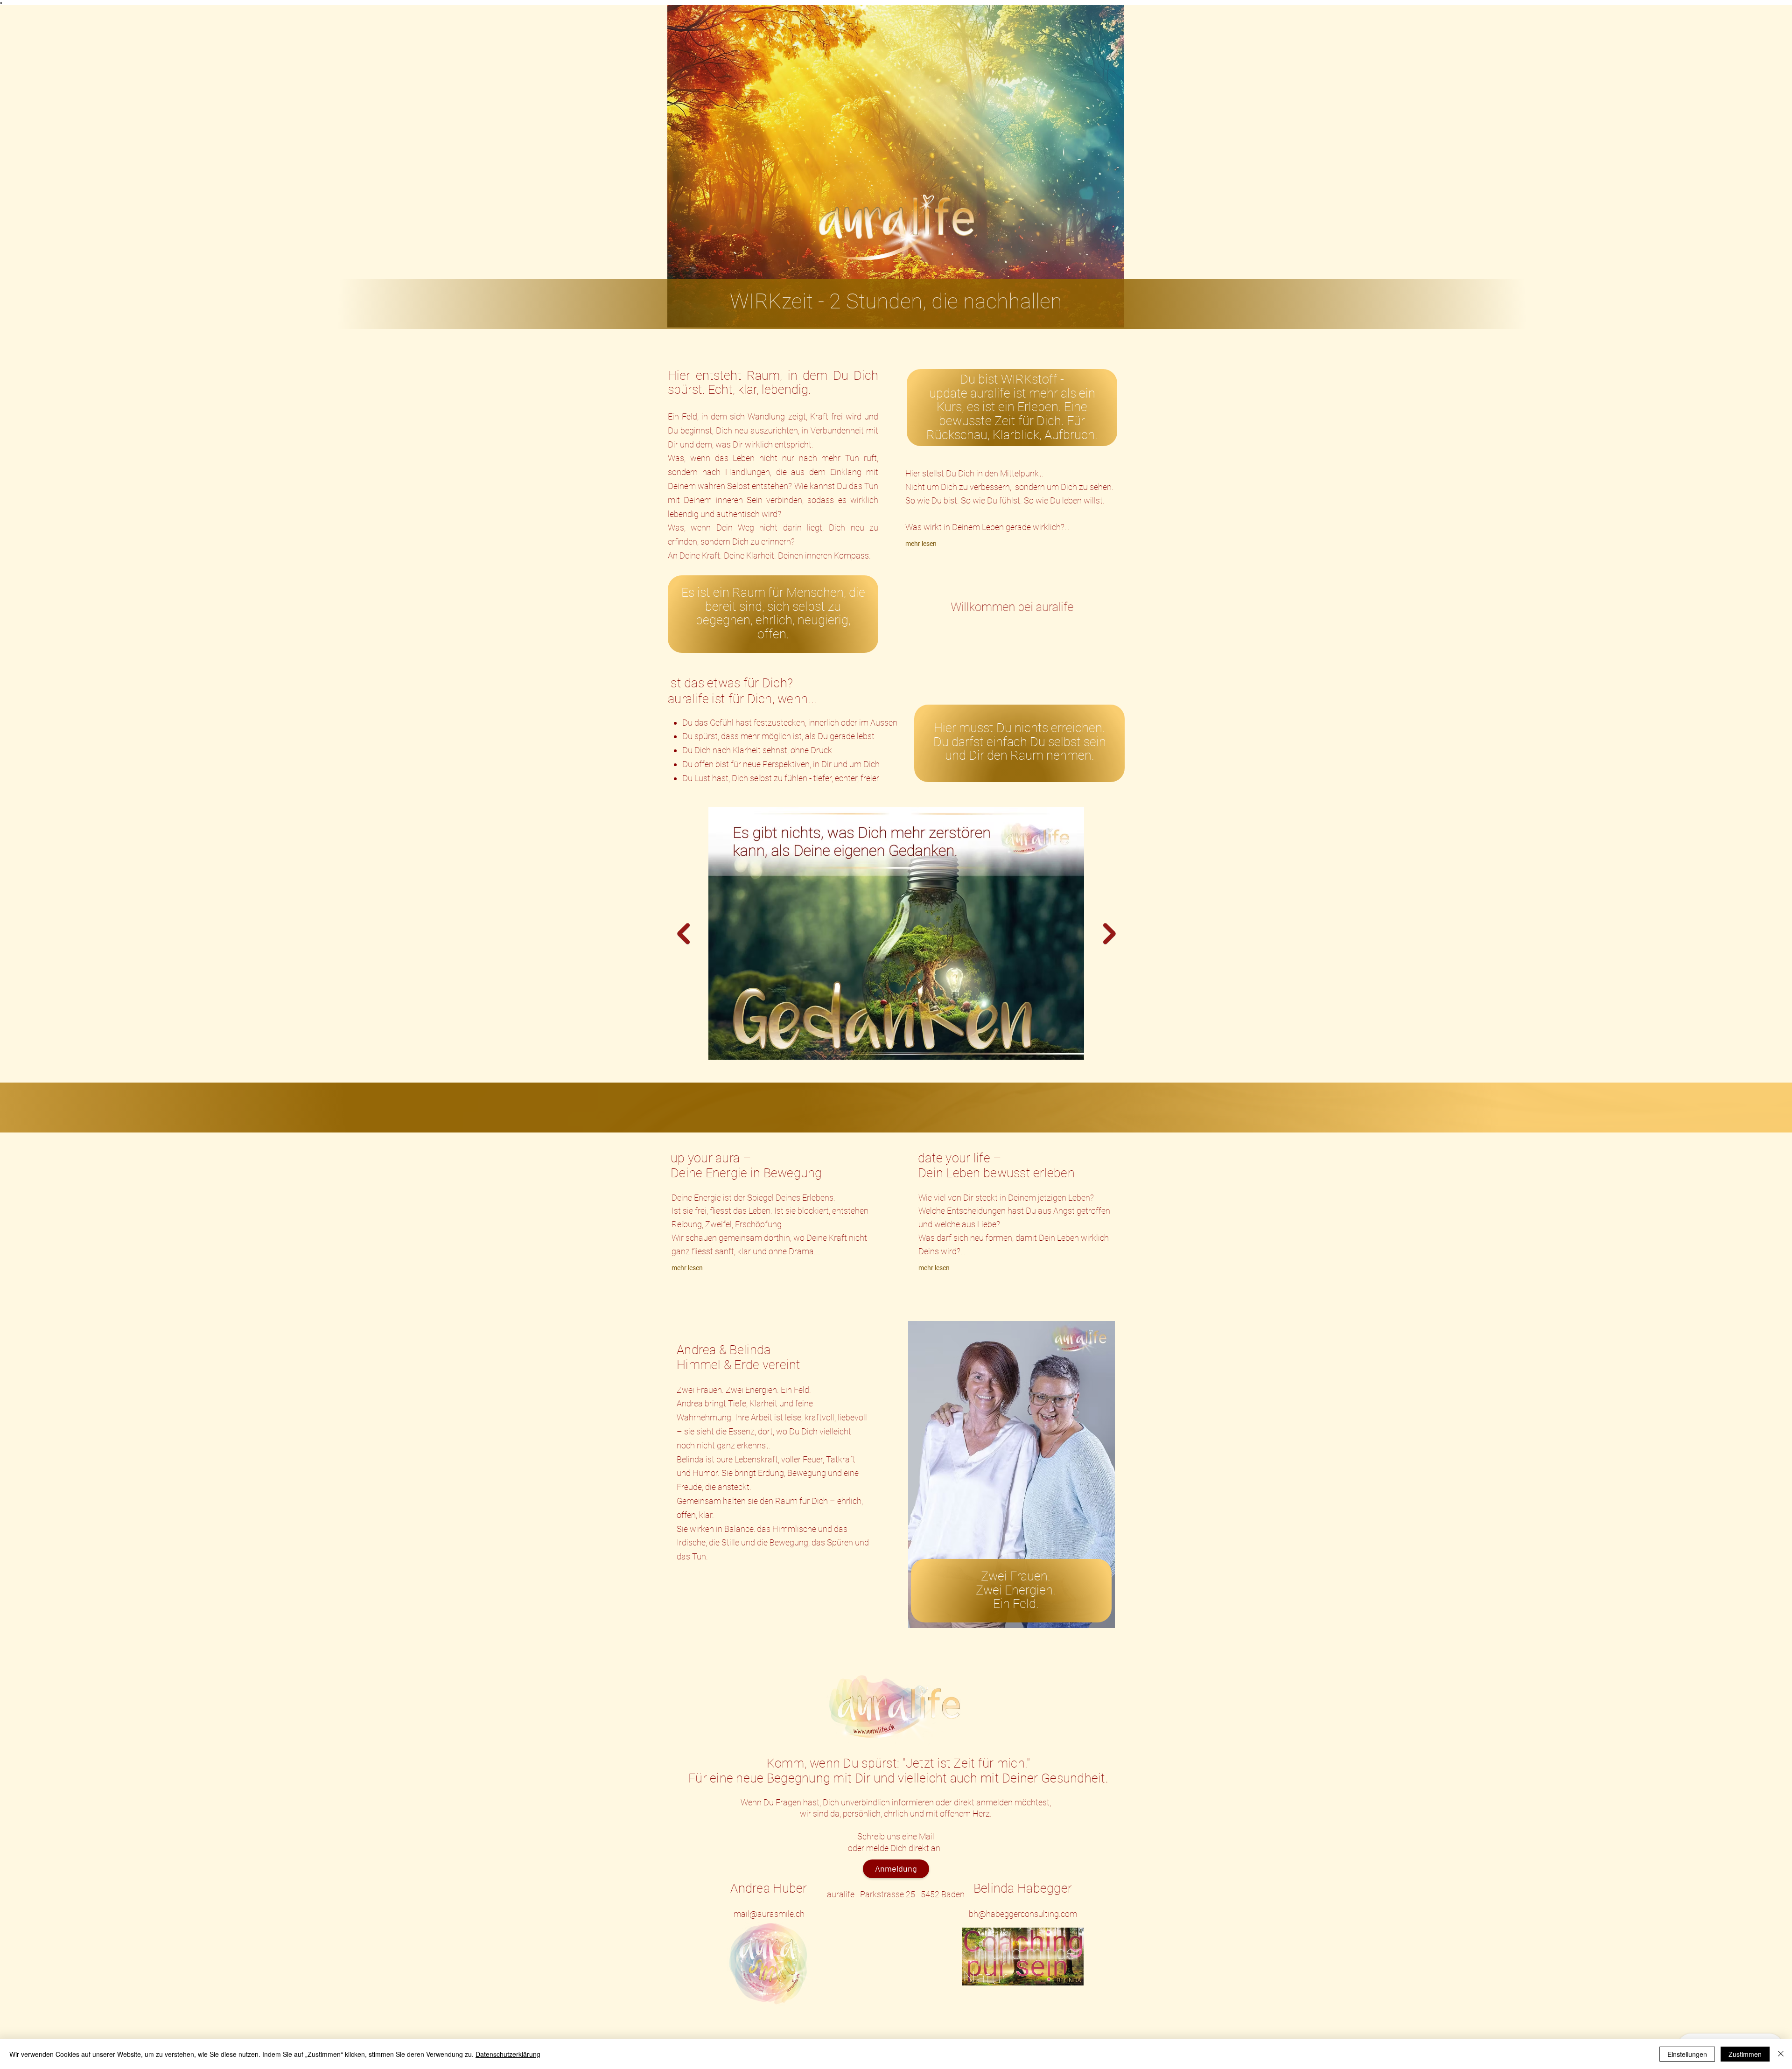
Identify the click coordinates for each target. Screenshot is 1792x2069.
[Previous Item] (683, 933)
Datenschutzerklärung (508, 2054)
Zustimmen (1745, 2054)
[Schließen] (1781, 2054)
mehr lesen (921, 544)
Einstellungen (1687, 2054)
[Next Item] (1109, 933)
